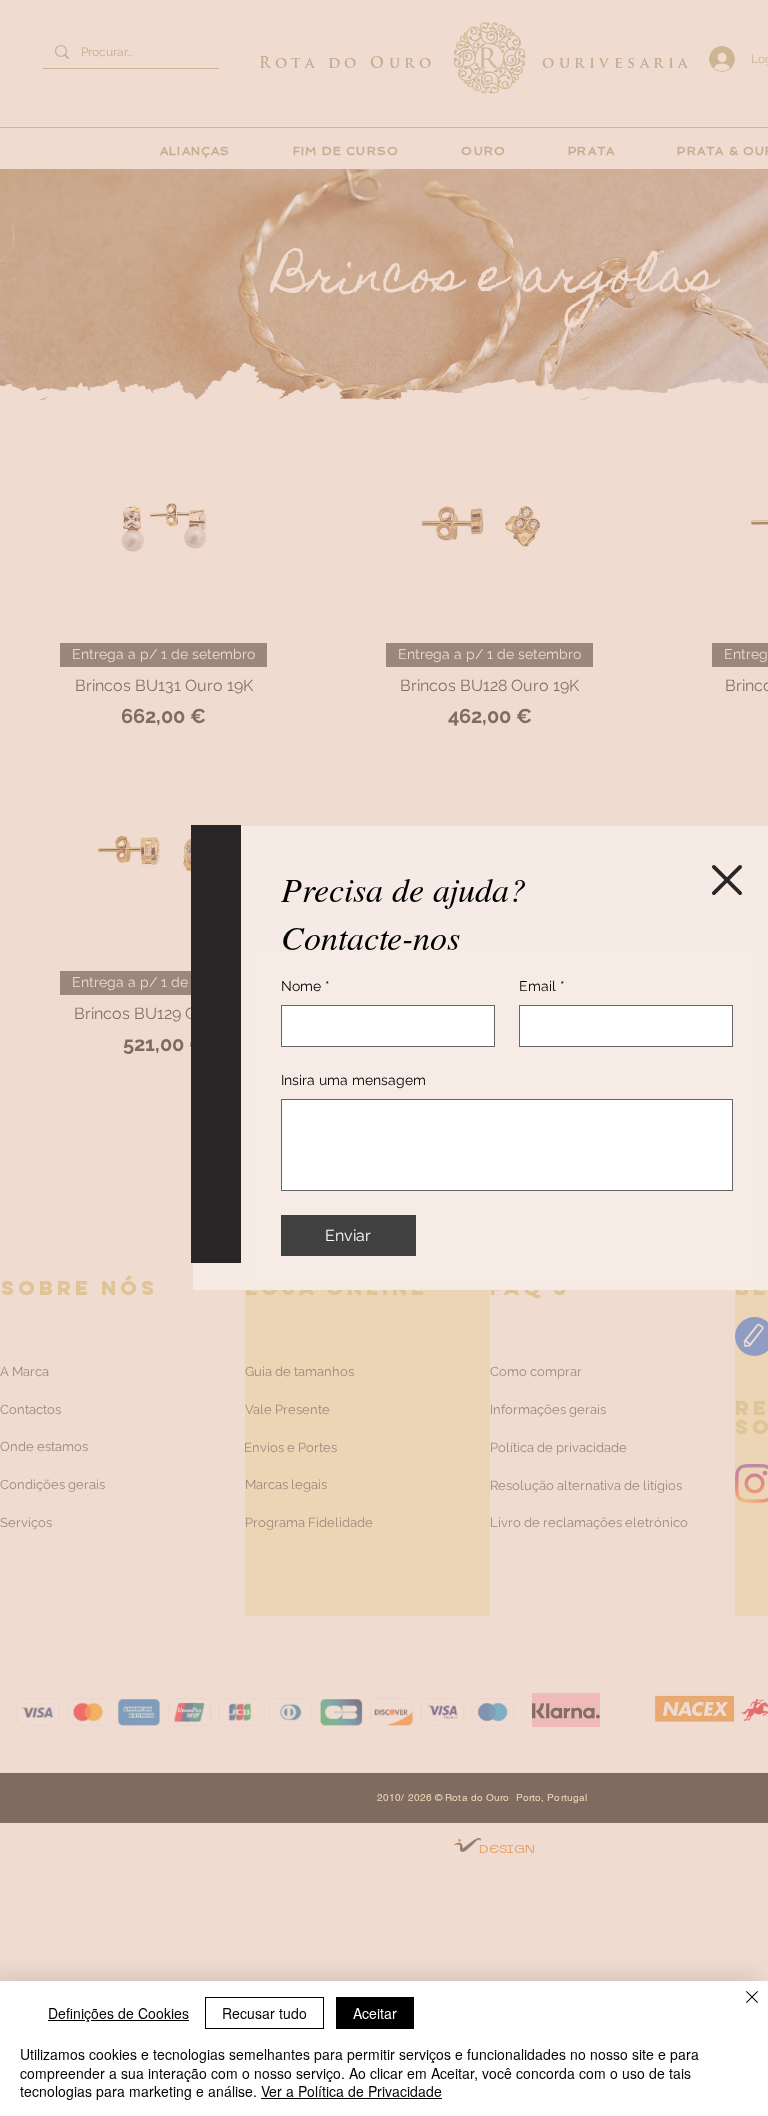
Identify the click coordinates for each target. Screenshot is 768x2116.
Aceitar (375, 2013)
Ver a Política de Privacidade (351, 2091)
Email (542, 986)
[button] (727, 880)
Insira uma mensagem (353, 1080)
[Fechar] (752, 1998)
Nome (305, 986)
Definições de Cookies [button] (118, 2013)
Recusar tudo (264, 2013)
